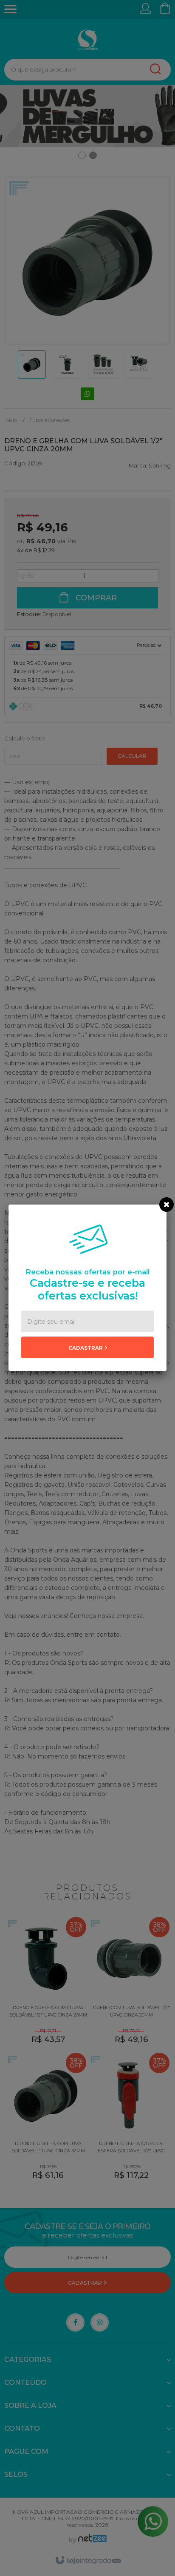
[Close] (167, 1205)
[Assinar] (87, 1347)
